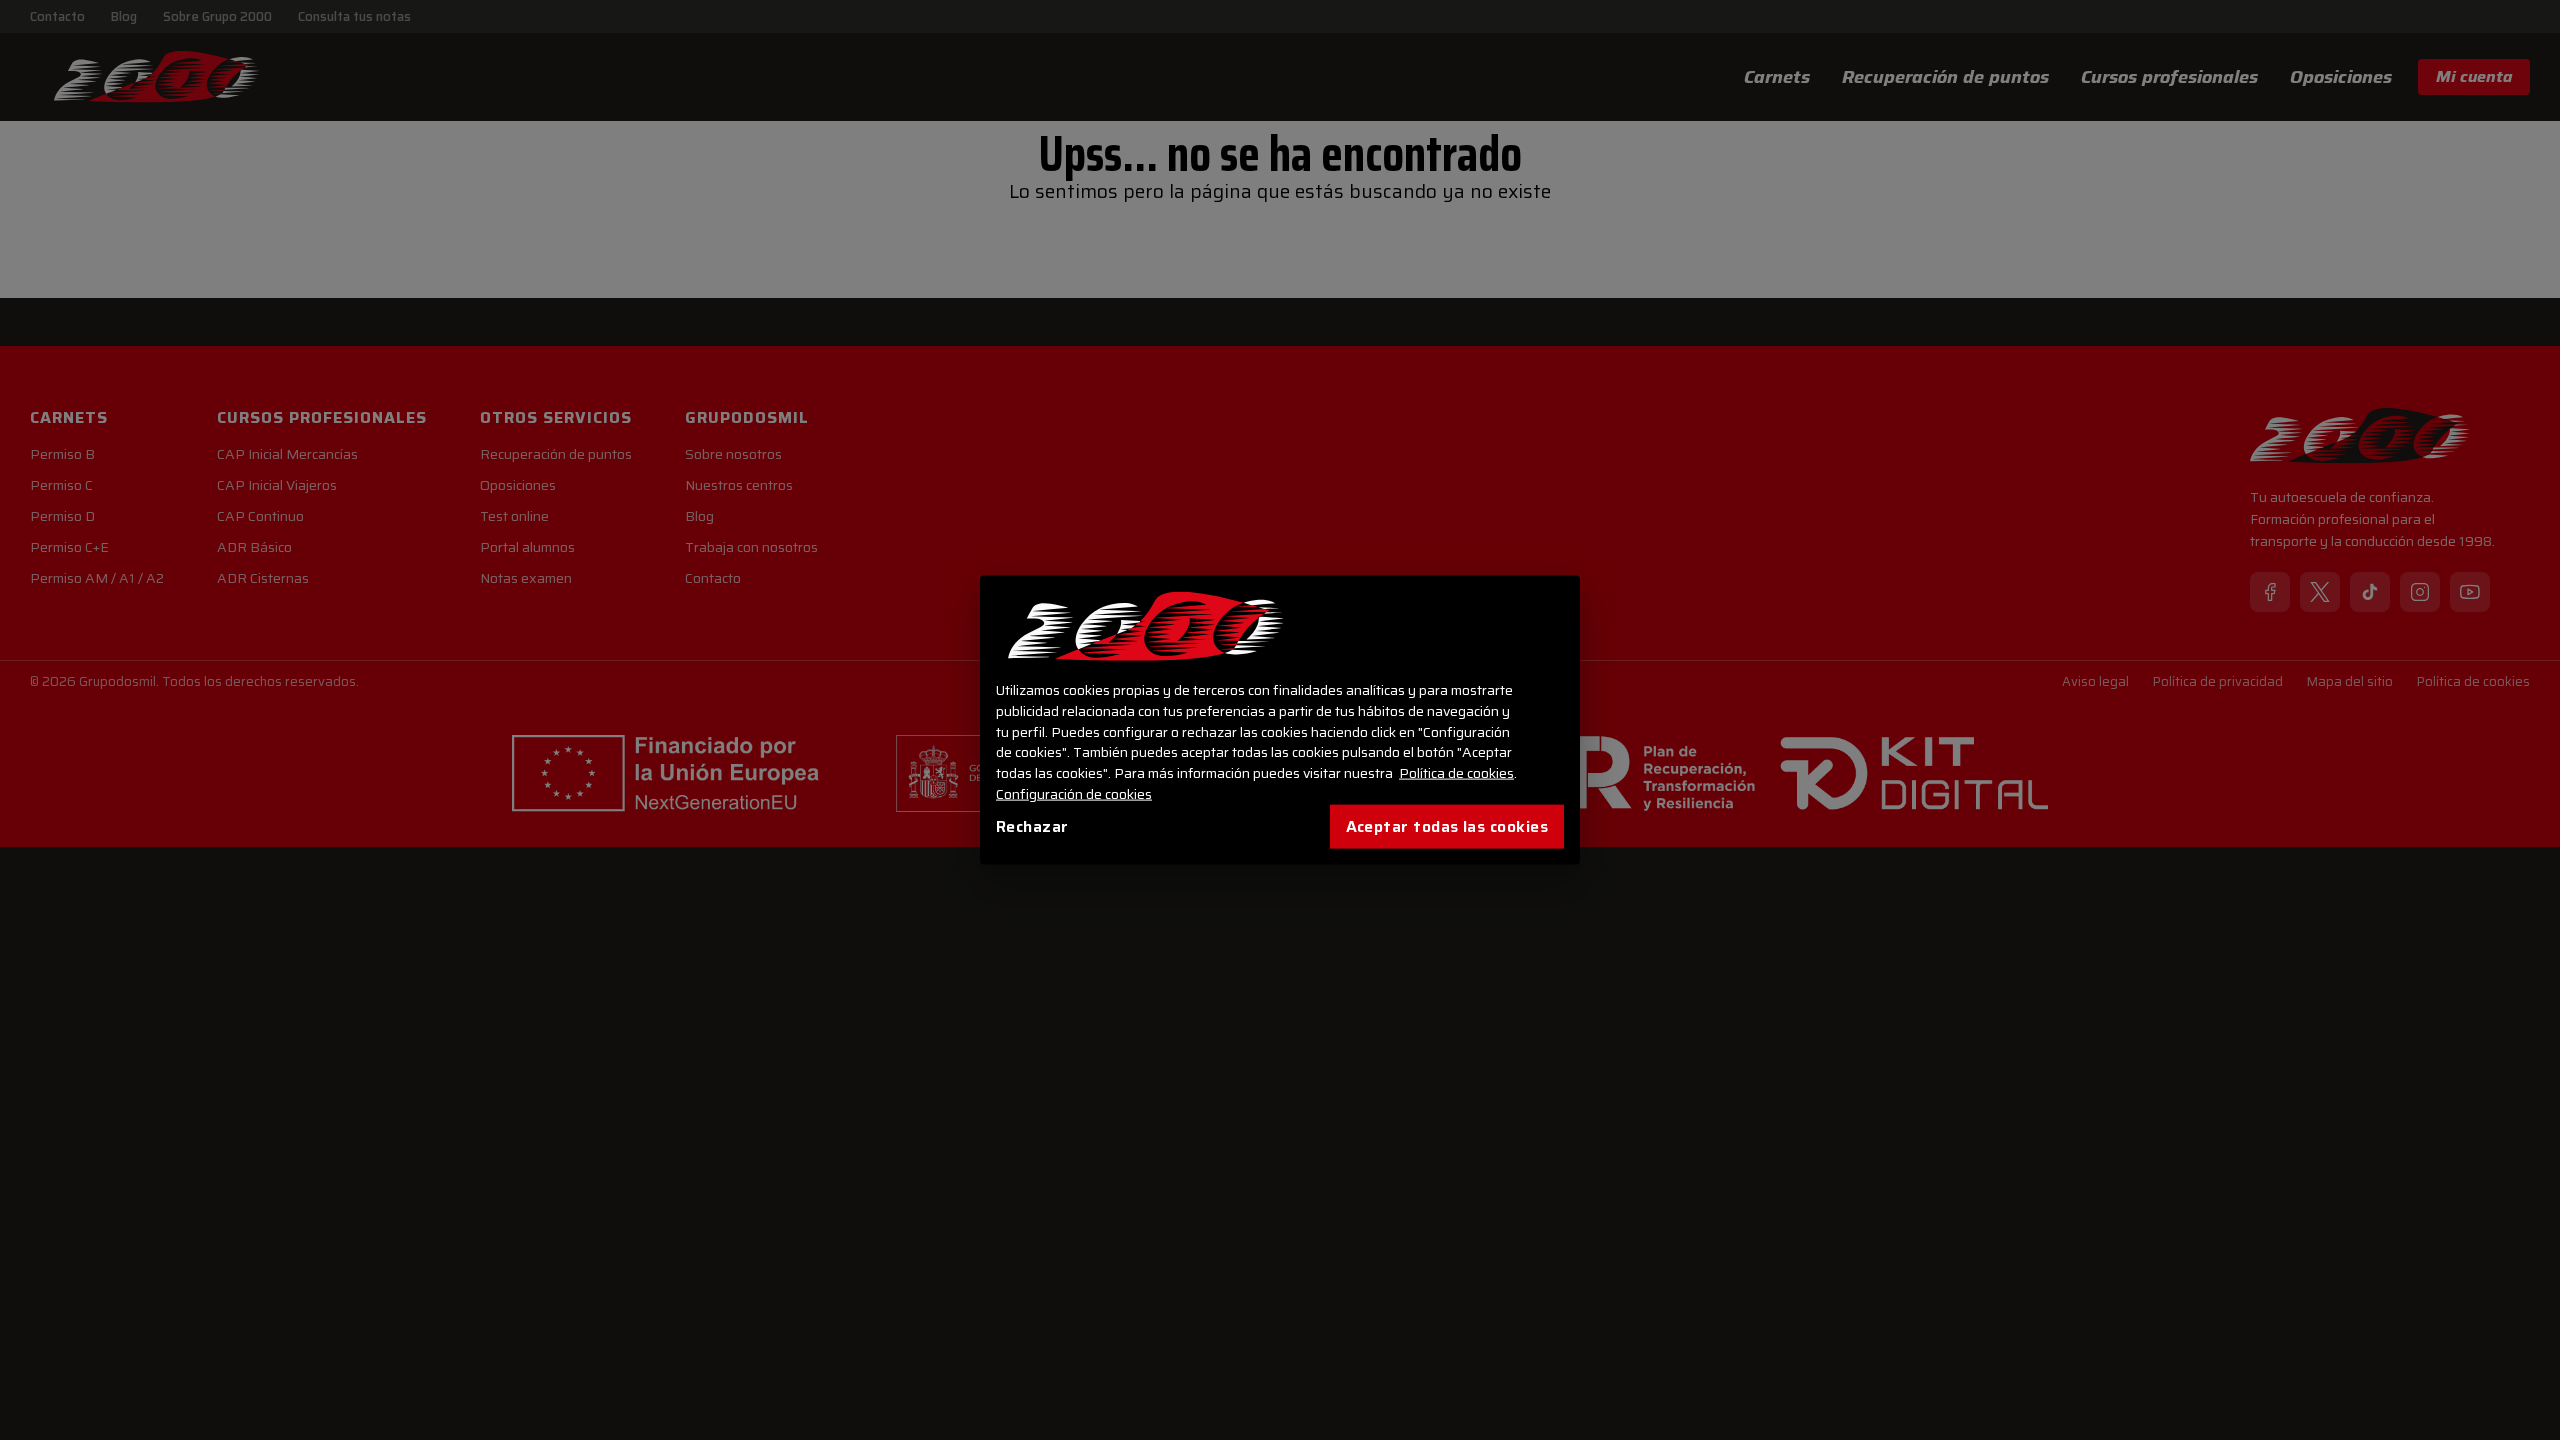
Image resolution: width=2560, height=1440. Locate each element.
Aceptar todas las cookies (1447, 825)
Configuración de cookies (1074, 794)
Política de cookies (1456, 773)
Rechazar (1032, 825)
